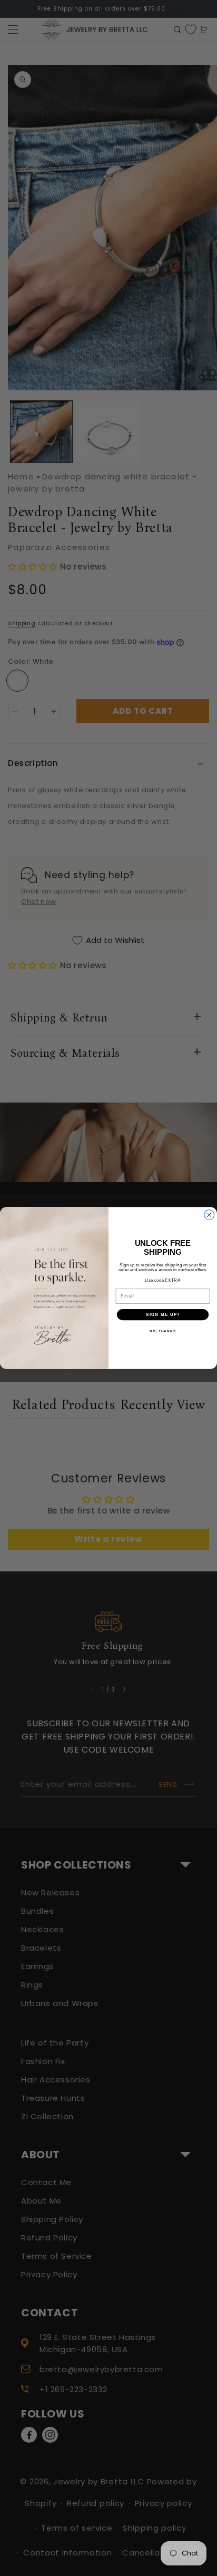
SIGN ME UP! (163, 1315)
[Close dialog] (209, 1215)
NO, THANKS (163, 1331)
